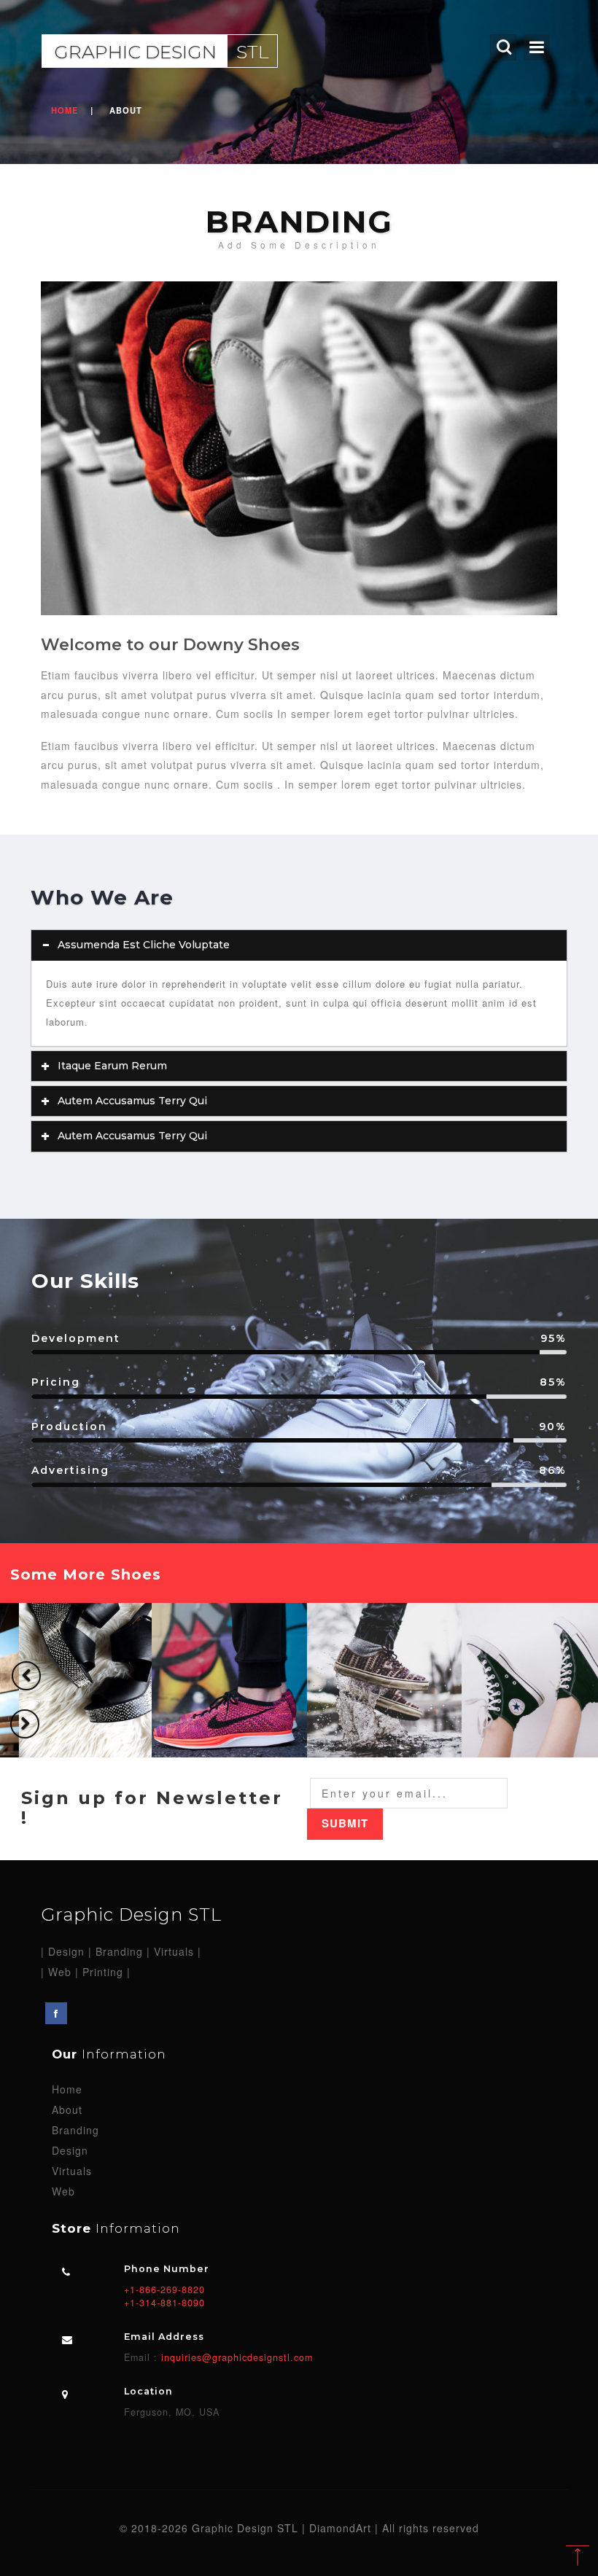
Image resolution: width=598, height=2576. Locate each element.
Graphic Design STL (131, 1915)
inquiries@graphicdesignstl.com (235, 2357)
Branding (75, 2130)
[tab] (299, 945)
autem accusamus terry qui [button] (132, 1101)
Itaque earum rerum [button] (112, 1066)
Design (70, 2150)
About (67, 2109)
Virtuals (72, 2171)
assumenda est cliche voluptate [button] (144, 945)
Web (63, 2191)
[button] (26, 1676)
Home (65, 110)
